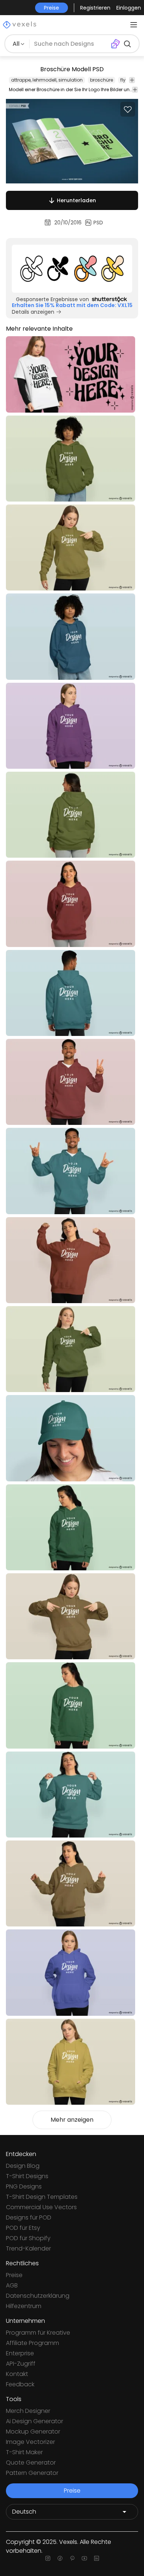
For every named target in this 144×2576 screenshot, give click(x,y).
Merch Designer (28, 2411)
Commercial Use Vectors (41, 2207)
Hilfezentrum (24, 2306)
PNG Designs (24, 2186)
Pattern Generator (32, 2473)
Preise (14, 2275)
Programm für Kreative (38, 2333)
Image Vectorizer (30, 2442)
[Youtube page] (84, 2558)
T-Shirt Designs (27, 2176)
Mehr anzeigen (72, 2120)
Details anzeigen (33, 312)
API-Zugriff (21, 2364)
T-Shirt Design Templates (42, 2197)
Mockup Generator (33, 2432)
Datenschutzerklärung (38, 2296)
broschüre (102, 80)
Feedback (20, 2384)
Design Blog (23, 2166)
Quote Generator (31, 2463)
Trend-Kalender (28, 2248)
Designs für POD (29, 2217)
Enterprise (20, 2353)
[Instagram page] (48, 2558)
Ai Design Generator (35, 2421)
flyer (125, 80)
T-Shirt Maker (24, 2452)
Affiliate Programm (32, 2343)
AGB (12, 2285)
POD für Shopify (28, 2238)
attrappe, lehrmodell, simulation (47, 80)
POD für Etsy (23, 2228)
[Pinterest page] (72, 2558)
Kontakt (17, 2374)
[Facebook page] (60, 2558)
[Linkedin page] (97, 2558)
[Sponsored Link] (72, 269)
